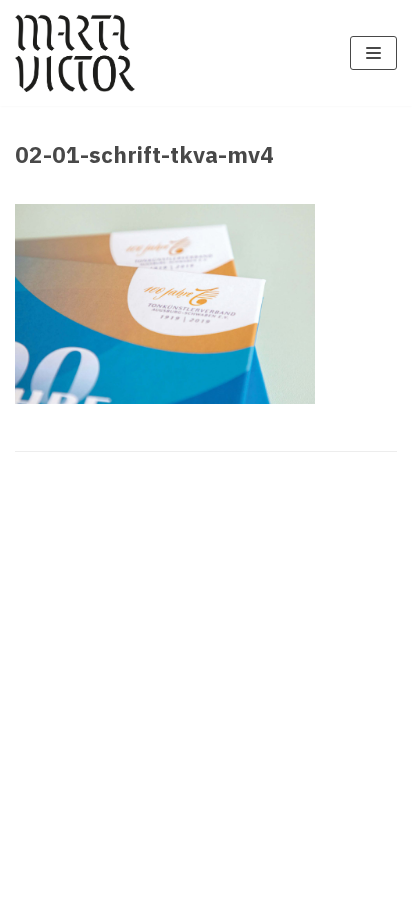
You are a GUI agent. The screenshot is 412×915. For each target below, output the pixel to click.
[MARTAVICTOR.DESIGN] (75, 53)
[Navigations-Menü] (373, 53)
